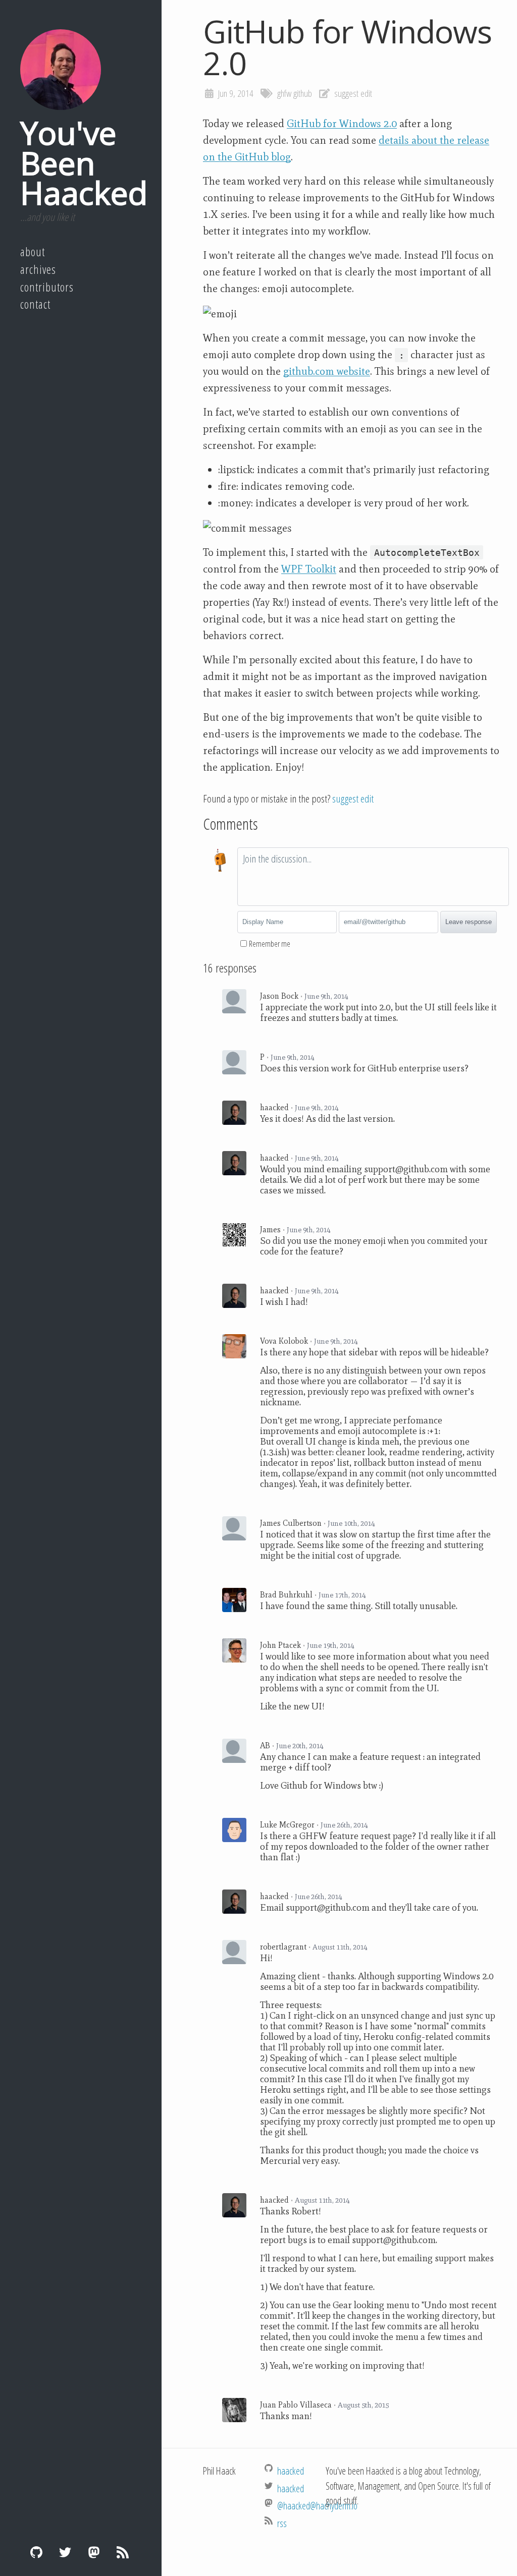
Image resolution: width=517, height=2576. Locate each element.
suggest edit (353, 93)
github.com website (327, 371)
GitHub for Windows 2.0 (342, 124)
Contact (35, 304)
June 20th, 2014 (300, 1746)
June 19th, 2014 (330, 1645)
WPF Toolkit (309, 569)
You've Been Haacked (84, 162)
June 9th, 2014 (326, 996)
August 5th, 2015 (363, 2405)
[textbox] (373, 877)
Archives (38, 269)
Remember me (270, 944)
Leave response (469, 922)
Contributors (47, 287)
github (303, 93)
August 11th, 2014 (340, 1947)
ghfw (284, 93)
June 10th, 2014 (351, 1523)
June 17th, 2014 (342, 1595)
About (33, 252)
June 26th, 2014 (344, 1825)
